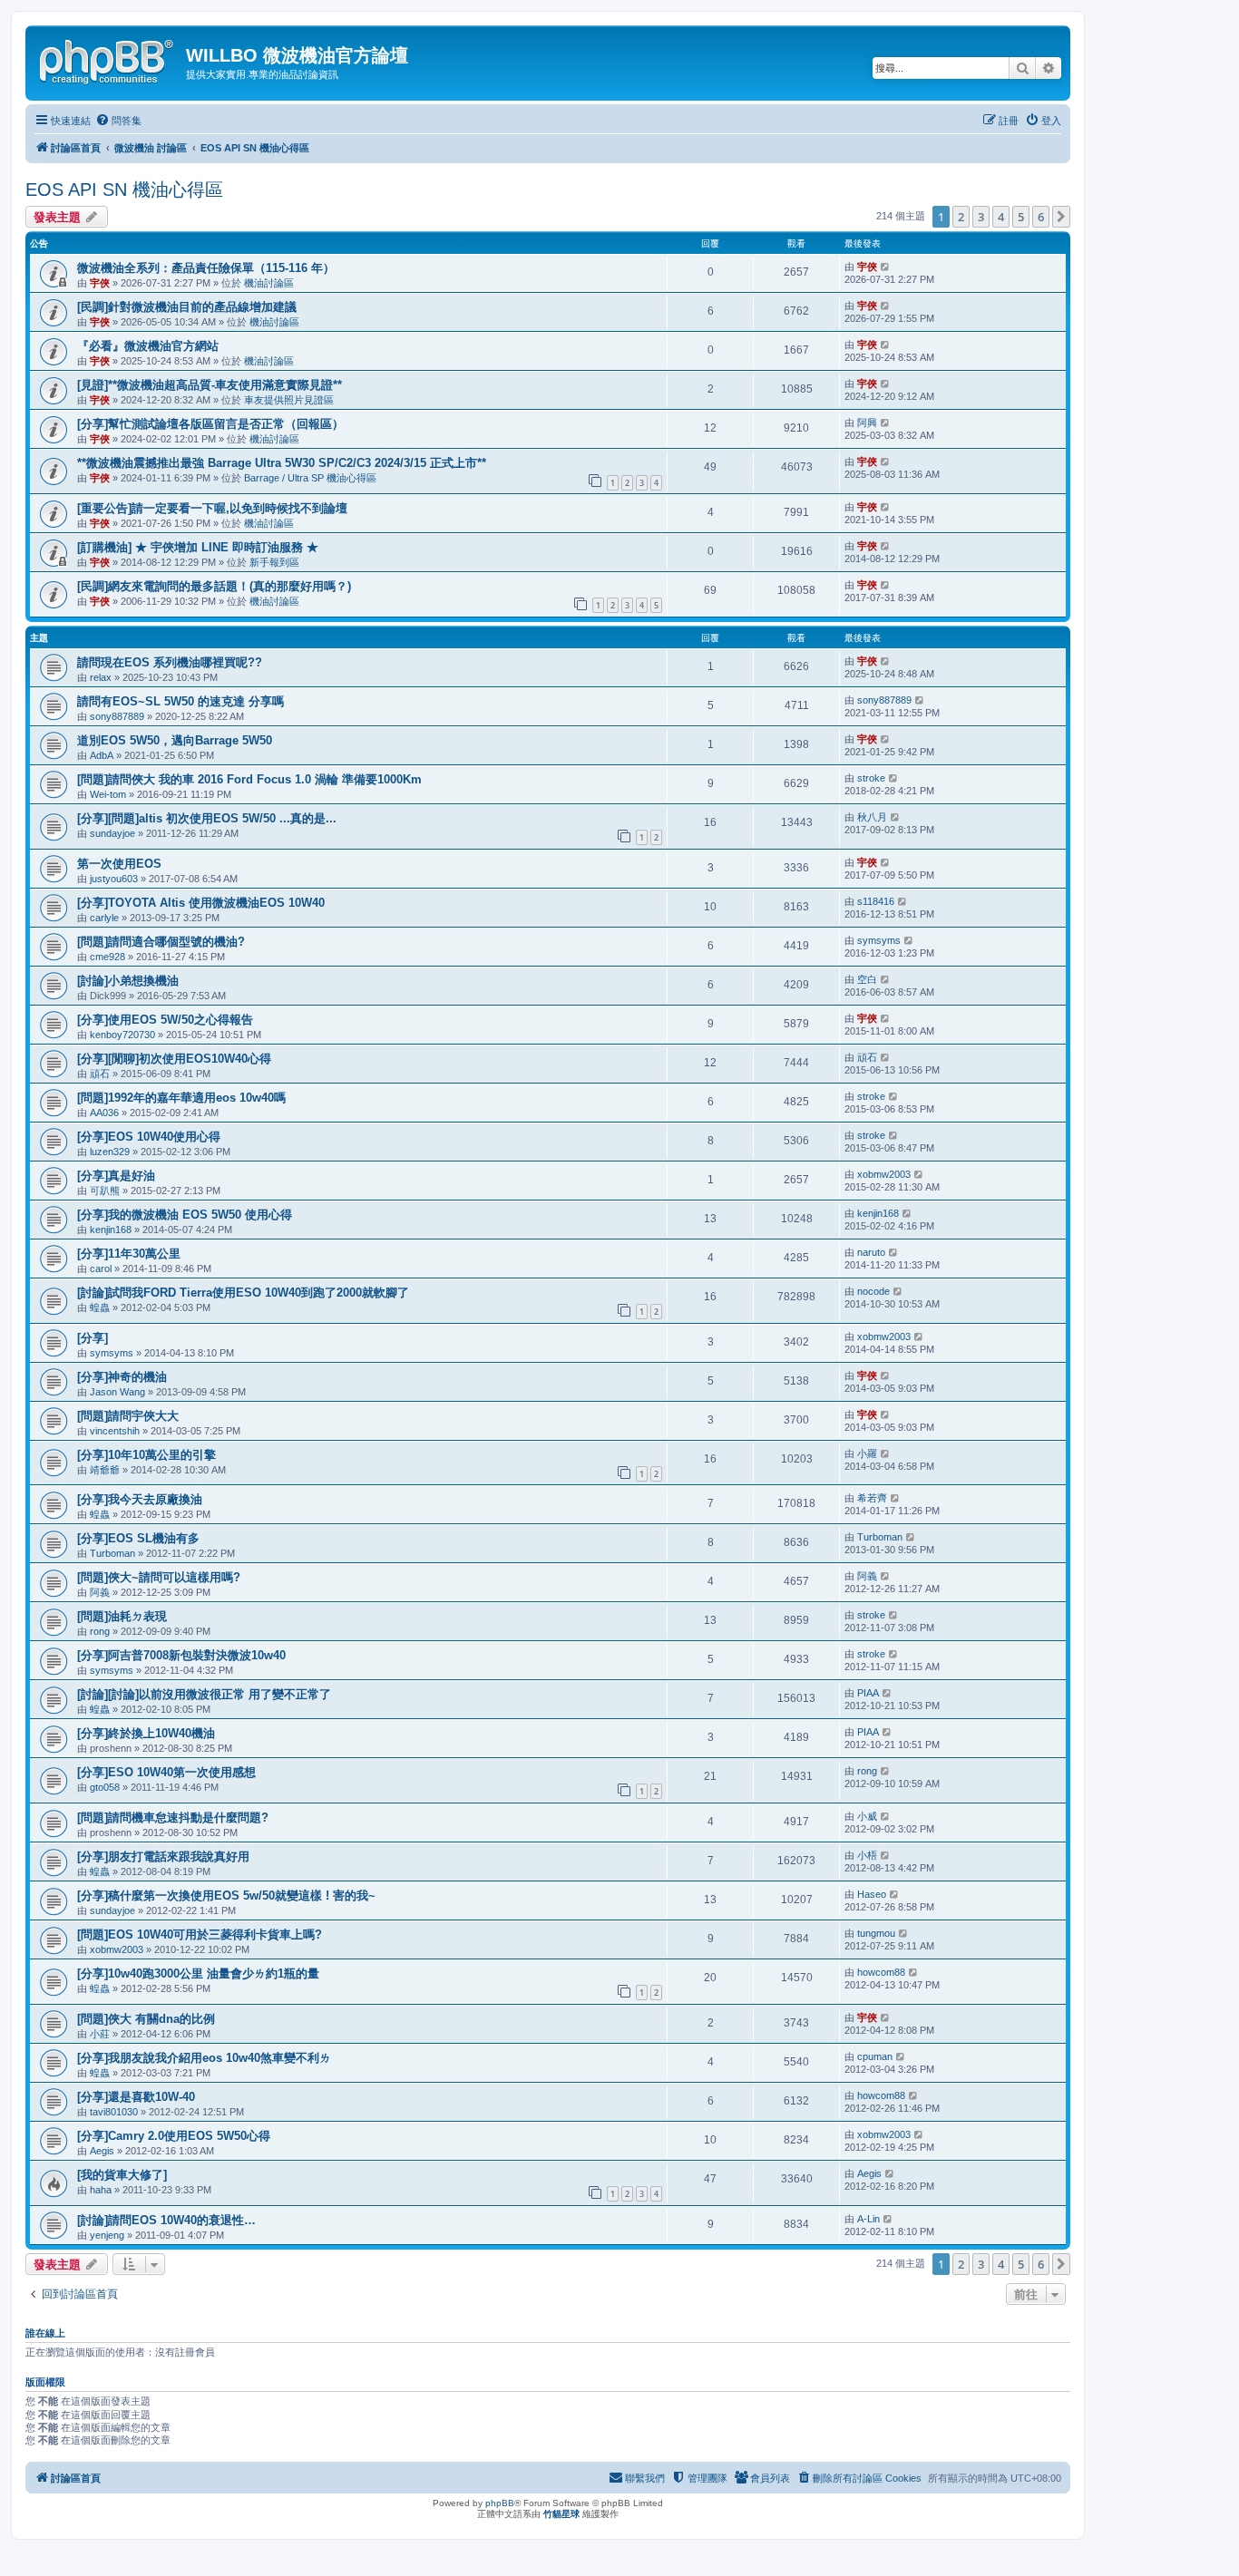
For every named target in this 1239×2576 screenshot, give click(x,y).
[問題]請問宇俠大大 (128, 1416)
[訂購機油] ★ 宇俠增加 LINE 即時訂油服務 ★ (198, 547)
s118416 (876, 901)
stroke (871, 778)
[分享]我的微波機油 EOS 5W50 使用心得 (185, 1215)
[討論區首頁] (108, 59)
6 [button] (1041, 217)
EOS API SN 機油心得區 (124, 190)
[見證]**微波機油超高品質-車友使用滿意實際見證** (210, 385)
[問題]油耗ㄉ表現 (122, 1616)
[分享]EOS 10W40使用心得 (149, 1137)
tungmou (876, 1933)
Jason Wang (117, 1392)
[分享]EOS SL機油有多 (138, 1538)
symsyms (879, 940)
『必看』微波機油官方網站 (148, 346)
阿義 (100, 1592)
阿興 (867, 423)
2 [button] (961, 217)
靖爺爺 (105, 1470)
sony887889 (117, 716)
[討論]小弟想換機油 (128, 981)
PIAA (868, 1693)
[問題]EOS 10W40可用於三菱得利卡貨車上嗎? (200, 1934)
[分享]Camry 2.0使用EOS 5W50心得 (174, 2136)
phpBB (500, 2503)
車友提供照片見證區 (289, 400)
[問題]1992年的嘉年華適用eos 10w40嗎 (181, 1098)
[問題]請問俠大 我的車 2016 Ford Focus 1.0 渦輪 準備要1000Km (249, 779)
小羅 (867, 1453)
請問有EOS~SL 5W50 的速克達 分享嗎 (180, 701)
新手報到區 (274, 562)
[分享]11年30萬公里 (129, 1254)
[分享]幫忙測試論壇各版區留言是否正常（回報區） (210, 424)
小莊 (100, 2034)
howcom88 (881, 1972)
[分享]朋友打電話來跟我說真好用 (163, 1857)
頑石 (100, 1074)
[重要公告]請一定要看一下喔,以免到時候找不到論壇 (212, 508)
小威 (867, 1816)
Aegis (102, 2151)
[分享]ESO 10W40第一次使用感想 (166, 1772)
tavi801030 (114, 2112)
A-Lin (868, 2219)
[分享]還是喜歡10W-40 (136, 2097)
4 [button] (1001, 217)
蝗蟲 (100, 1307)
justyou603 (114, 879)
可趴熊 (105, 1191)
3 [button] (981, 217)
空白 (867, 979)
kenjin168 (111, 1230)
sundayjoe (112, 833)
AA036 (104, 1113)
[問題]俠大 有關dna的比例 (146, 2019)
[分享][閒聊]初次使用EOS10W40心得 (174, 1059)
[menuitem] (118, 121)
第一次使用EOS (119, 864)
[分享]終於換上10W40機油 (146, 1733)
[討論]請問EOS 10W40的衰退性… (166, 2220)
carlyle (104, 918)
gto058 (105, 1787)
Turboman (112, 1553)
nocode (873, 1291)
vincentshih (115, 1431)
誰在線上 (45, 2333)
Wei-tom (108, 794)
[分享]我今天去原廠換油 (140, 1499)
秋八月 (872, 817)
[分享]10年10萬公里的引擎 (146, 1455)
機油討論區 (269, 283)
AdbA (102, 755)
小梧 (867, 1855)
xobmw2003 (884, 1174)
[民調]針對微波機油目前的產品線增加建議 (187, 307)
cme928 (107, 957)
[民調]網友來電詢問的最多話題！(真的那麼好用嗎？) (214, 586)
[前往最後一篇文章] (886, 267)
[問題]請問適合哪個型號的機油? (161, 942)
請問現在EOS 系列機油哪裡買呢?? (170, 662)
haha (101, 2190)
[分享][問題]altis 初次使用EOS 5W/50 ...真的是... (207, 818)
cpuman (875, 2056)
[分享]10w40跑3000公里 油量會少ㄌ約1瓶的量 (198, 1973)
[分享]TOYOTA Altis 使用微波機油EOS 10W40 (201, 903)
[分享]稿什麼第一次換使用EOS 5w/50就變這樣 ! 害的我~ (226, 1896)
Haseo (872, 1894)
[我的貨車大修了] (122, 2175)
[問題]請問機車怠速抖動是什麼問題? (173, 1818)
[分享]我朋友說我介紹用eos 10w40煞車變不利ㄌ (204, 2058)
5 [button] (1021, 217)
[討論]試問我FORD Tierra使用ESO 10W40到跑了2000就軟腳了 (243, 1293)
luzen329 (110, 1152)
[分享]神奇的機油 (122, 1377)
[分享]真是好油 (116, 1176)
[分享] (93, 1338)
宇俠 (100, 283)
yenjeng (107, 2235)
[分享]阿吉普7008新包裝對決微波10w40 (181, 1655)
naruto (871, 1252)
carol (101, 1269)
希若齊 (872, 1498)
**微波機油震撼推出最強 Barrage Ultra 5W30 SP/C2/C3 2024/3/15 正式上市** (282, 463)
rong (100, 1631)
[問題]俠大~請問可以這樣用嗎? (159, 1577)
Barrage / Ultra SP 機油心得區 (310, 478)
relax (101, 677)
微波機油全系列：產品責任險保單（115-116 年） (206, 268)
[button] (1061, 217)
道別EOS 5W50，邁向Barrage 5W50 (175, 740)
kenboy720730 (122, 1035)
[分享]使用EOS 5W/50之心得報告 (165, 1020)
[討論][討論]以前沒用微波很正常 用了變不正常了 (204, 1694)
